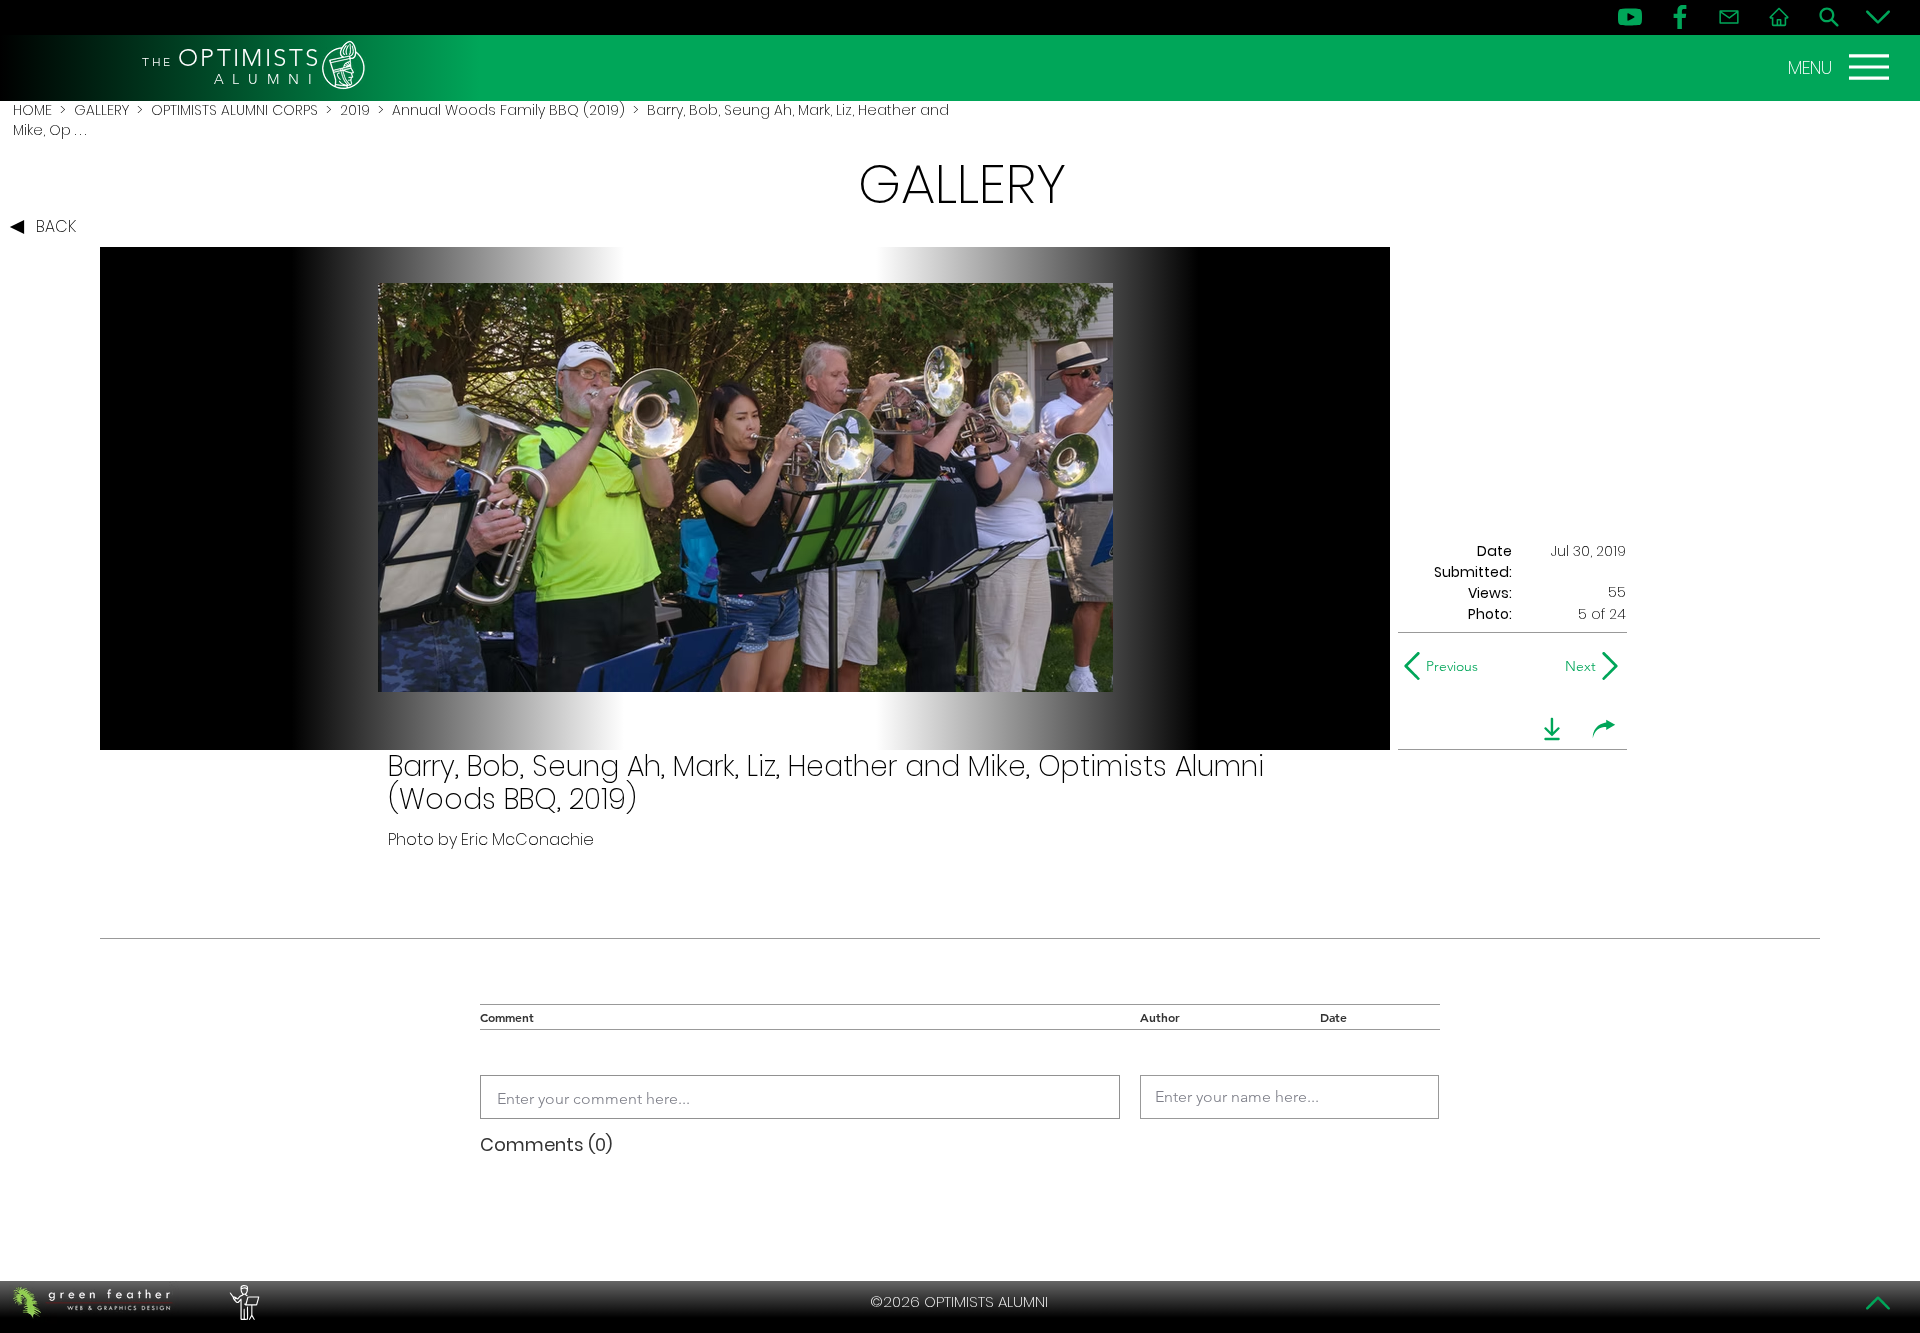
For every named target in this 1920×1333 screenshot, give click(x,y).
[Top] (1878, 1303)
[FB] (1680, 17)
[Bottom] (1878, 17)
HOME (32, 110)
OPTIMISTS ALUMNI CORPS (234, 110)
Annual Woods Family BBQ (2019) (508, 110)
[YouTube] (1630, 17)
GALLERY (101, 110)
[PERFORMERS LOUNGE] (242, 1302)
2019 (355, 110)
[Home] (1779, 17)
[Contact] (1729, 17)
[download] (1552, 729)
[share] (1604, 729)
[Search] (1829, 17)
